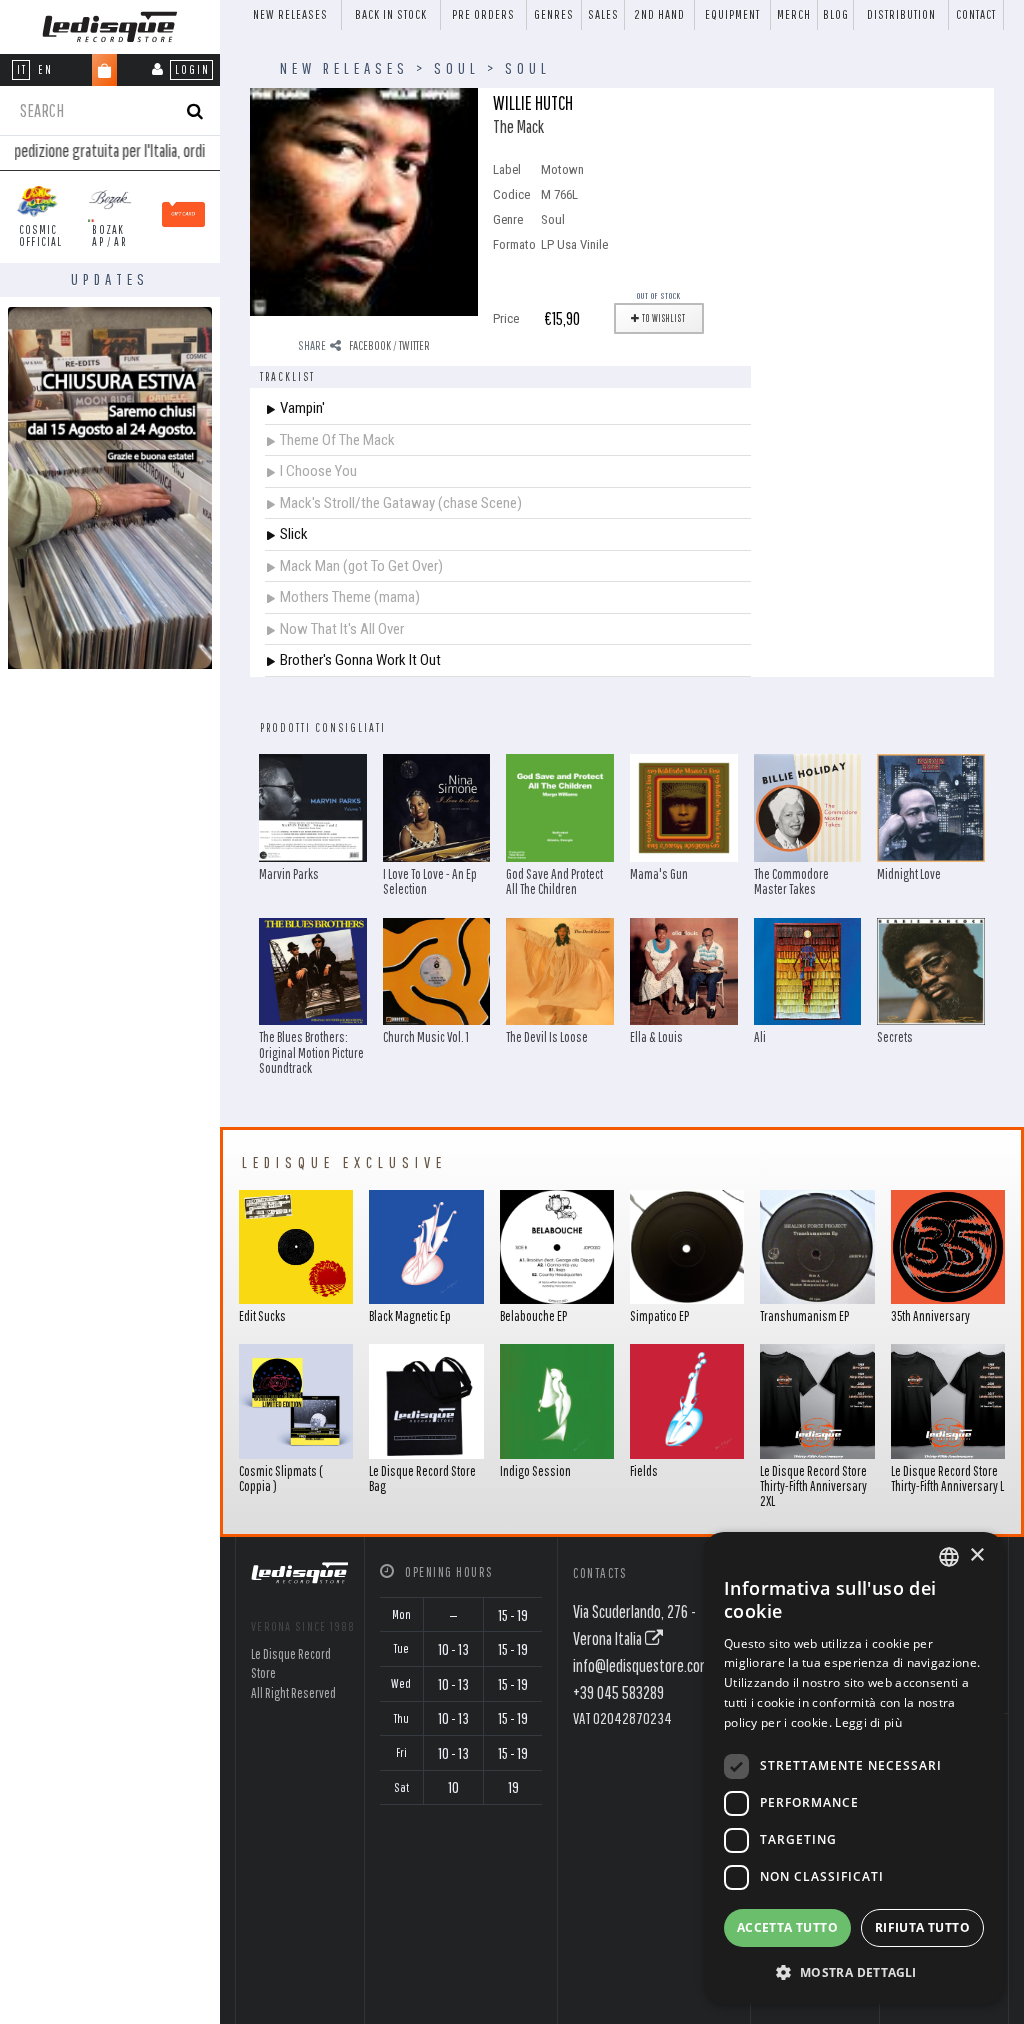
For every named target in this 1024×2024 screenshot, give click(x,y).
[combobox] (949, 1557)
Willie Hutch (533, 102)
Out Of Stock (659, 295)
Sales (603, 14)
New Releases (290, 14)
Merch (794, 14)
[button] (854, 1972)
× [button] (976, 1555)
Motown (562, 169)
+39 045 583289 (618, 1692)
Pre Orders (483, 14)
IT (22, 69)
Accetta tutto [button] (787, 1927)
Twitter (414, 345)
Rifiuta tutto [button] (922, 1927)
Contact (976, 14)
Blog (836, 14)
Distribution (901, 14)
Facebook (370, 345)
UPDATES (110, 279)
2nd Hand (659, 14)
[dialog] (854, 1768)
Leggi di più (868, 1722)
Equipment (732, 14)
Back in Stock (391, 14)
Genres (554, 14)
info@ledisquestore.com (642, 1665)
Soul (457, 68)
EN (45, 69)
